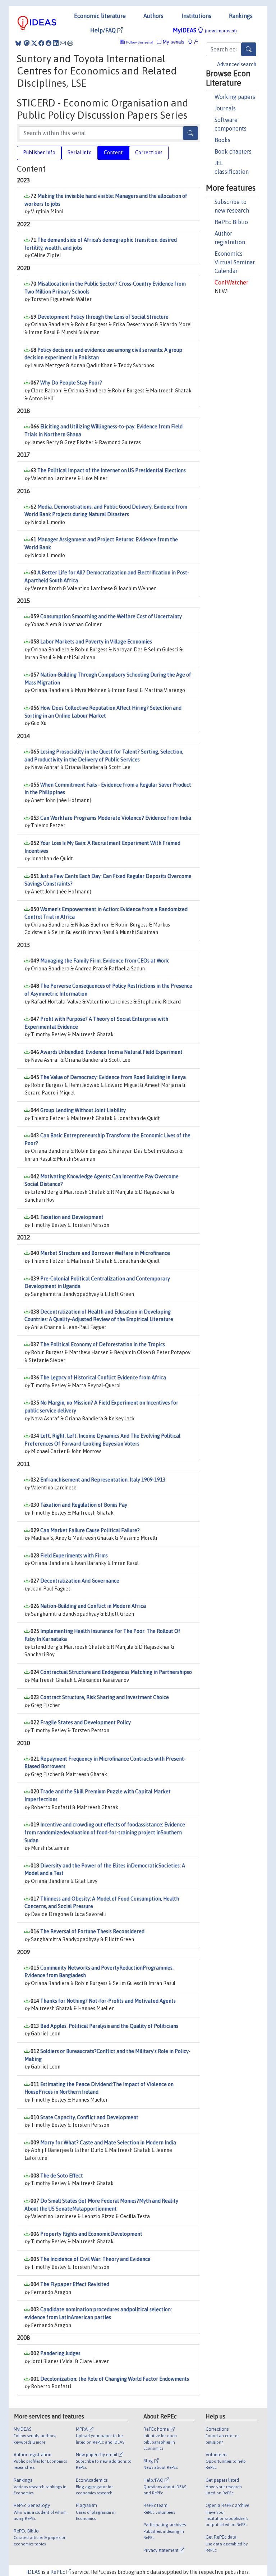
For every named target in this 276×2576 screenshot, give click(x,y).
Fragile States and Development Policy (86, 1722)
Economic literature (100, 16)
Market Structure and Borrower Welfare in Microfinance (105, 1253)
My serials (173, 42)
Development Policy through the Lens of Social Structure (103, 317)
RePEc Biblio (231, 222)
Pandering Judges (60, 2353)
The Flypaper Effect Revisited (75, 2284)
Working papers (235, 97)
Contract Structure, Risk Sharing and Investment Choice (105, 1697)
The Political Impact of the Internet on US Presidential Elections (112, 470)
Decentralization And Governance (80, 1581)
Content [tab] (113, 153)
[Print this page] (70, 43)
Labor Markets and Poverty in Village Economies (96, 642)
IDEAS (33, 2572)
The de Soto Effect (62, 2176)
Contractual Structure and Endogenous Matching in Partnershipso (116, 1672)
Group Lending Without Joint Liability (83, 1110)
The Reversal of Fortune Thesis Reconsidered (92, 1931)
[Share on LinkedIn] (56, 43)
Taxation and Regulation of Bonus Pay (84, 1505)
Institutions (196, 16)
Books (222, 140)
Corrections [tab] (149, 153)
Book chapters (233, 151)
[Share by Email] (63, 43)
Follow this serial (140, 42)
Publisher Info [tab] (39, 153)
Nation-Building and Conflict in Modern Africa (93, 1606)
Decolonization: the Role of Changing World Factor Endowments (115, 2379)
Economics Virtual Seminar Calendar (235, 262)
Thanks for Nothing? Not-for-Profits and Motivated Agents (108, 2001)
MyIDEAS (205, 30)
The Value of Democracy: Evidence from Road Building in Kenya (113, 1077)
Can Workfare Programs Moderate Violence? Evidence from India (116, 818)
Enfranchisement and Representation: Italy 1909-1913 (103, 1480)
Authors (153, 16)
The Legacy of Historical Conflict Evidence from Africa (103, 1378)
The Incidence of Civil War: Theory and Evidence (95, 2259)
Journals (225, 108)
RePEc (58, 2572)
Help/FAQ (104, 30)
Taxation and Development (72, 1217)
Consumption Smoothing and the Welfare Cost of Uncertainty (111, 616)
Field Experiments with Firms (74, 1556)
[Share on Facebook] (41, 43)
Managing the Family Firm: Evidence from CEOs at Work (105, 961)
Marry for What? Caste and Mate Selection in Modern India (108, 2143)
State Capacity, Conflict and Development (89, 2117)
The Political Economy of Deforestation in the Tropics (103, 1344)
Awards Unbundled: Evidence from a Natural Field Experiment (111, 1052)
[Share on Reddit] (49, 43)
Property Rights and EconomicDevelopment (91, 2234)
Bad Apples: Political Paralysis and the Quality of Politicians (109, 2026)
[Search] (249, 49)
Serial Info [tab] (80, 153)
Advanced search (237, 64)
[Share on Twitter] (34, 43)
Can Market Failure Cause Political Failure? (90, 1530)
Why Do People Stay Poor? (71, 383)
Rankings (241, 16)
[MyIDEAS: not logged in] (192, 42)
